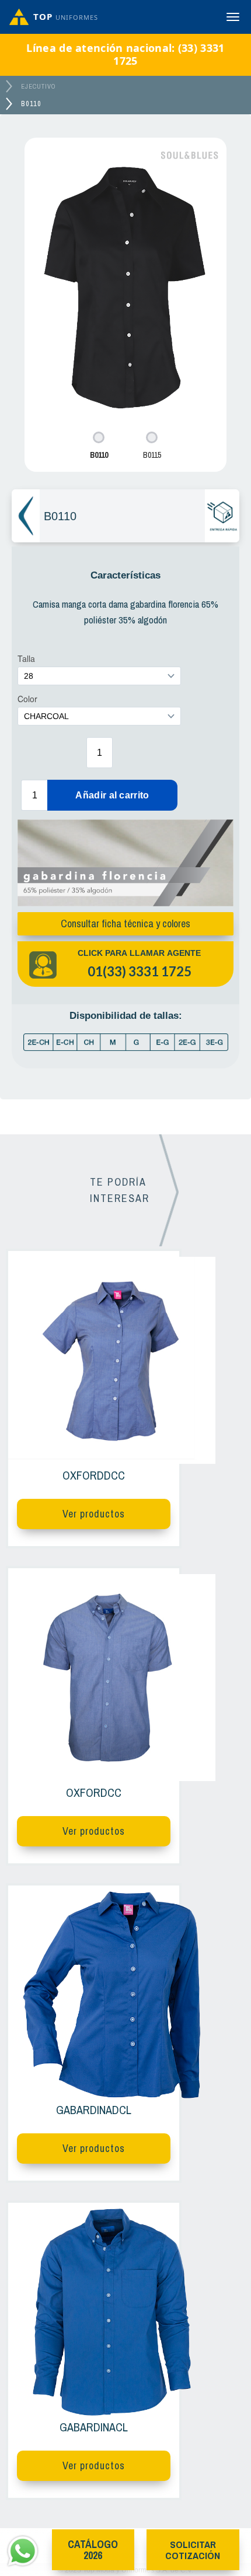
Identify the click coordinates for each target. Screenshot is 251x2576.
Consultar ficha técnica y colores (125, 923)
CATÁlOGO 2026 (93, 2550)
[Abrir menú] (233, 17)
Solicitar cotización (193, 2550)
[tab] (99, 446)
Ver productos (94, 1514)
